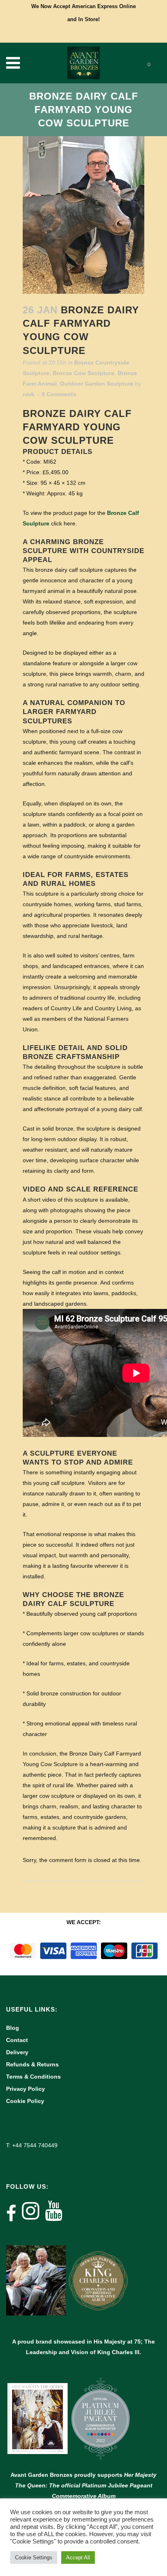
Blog (13, 2028)
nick (29, 394)
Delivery (17, 2052)
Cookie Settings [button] (34, 2558)
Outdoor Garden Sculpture (97, 384)
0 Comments (59, 394)
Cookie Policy (25, 2101)
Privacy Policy (26, 2089)
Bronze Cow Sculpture (83, 373)
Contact (17, 2040)
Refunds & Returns (32, 2064)
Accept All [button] (78, 2558)
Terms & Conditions (33, 2077)
